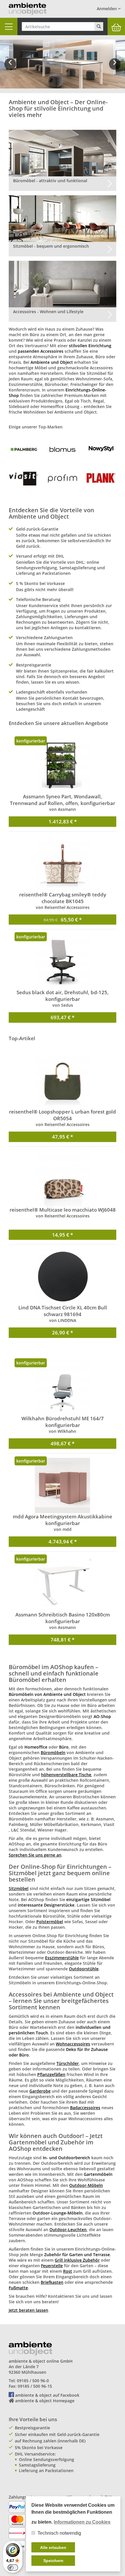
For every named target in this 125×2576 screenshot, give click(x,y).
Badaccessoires (85, 2108)
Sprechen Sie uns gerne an (35, 1855)
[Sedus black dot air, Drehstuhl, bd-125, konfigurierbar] (63, 961)
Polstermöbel (50, 1922)
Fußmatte (18, 2288)
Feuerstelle (52, 2266)
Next (116, 68)
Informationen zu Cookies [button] (82, 2522)
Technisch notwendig (59, 2533)
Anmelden (107, 9)
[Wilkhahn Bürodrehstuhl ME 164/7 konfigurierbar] (63, 1387)
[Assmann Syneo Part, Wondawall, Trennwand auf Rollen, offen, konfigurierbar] (63, 765)
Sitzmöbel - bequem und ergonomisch (51, 246)
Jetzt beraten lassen (28, 2310)
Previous (10, 68)
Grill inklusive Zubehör (77, 2260)
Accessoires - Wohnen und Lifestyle (48, 312)
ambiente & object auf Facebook (47, 2395)
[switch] (13, 2568)
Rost (68, 2271)
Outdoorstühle (84, 1969)
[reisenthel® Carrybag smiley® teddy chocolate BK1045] (63, 864)
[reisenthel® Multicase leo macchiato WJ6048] (63, 1179)
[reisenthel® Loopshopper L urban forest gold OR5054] (63, 1081)
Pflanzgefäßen (51, 2074)
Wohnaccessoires (73, 2044)
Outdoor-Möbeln (86, 2185)
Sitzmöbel (19, 1888)
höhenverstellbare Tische (66, 1775)
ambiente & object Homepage (45, 2401)
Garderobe (40, 2091)
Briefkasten (52, 2282)
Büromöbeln (53, 1753)
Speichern (53, 2561)
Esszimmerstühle (62, 1958)
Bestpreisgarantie (32, 2428)
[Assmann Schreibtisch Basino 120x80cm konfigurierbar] (63, 1584)
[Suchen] (99, 26)
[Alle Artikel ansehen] (24, 449)
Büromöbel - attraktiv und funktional (50, 181)
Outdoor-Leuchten (68, 2230)
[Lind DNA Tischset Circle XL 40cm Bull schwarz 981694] (63, 1277)
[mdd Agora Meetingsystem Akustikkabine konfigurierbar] (63, 1485)
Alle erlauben (53, 2547)
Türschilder (68, 2063)
